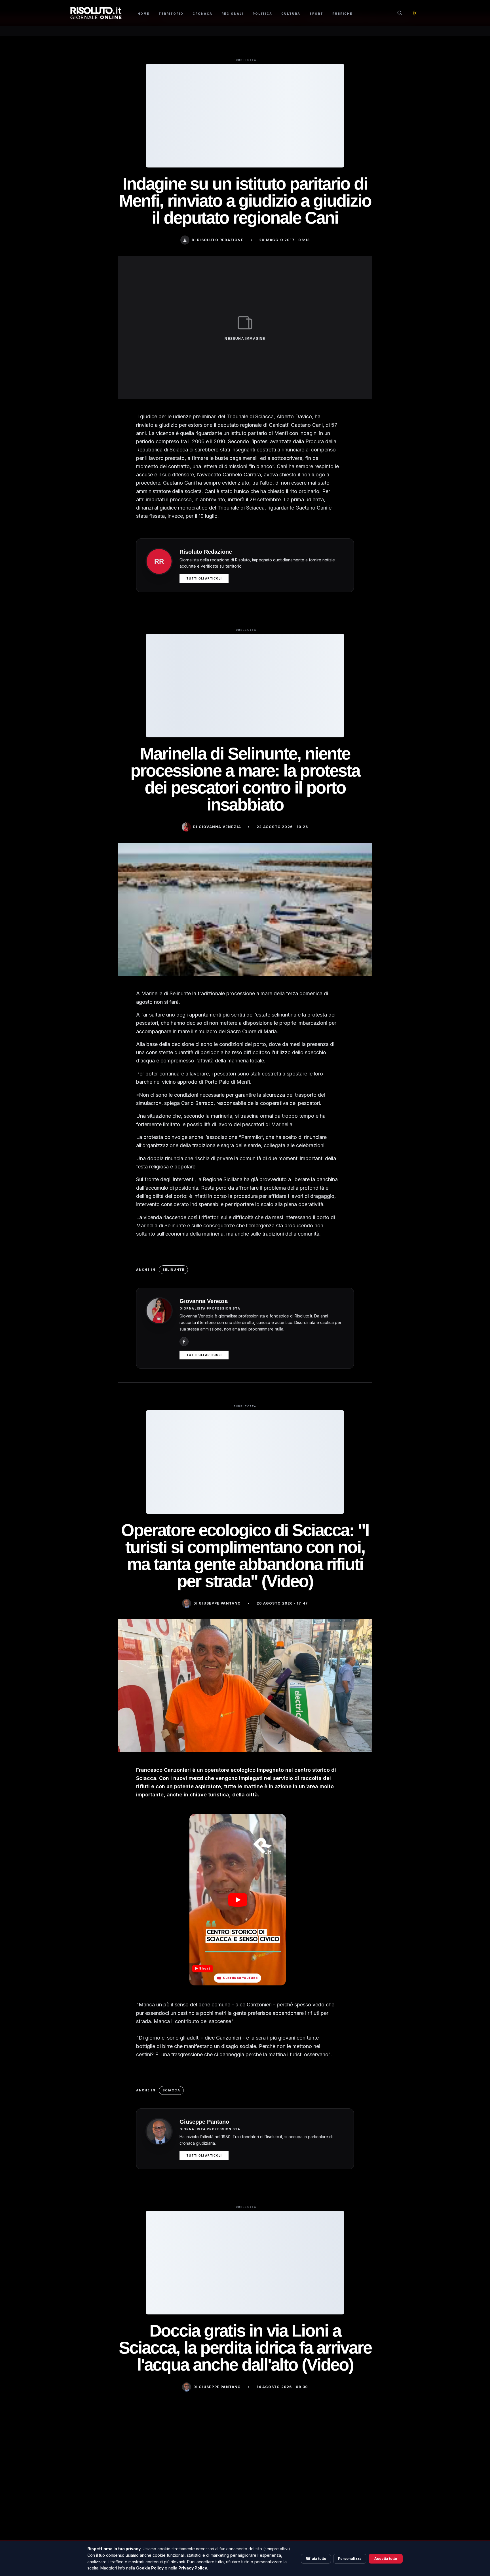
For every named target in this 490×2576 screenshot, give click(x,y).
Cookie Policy (150, 2568)
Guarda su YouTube (240, 1978)
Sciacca (171, 2090)
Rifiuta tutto (316, 2559)
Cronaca (202, 14)
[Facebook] (184, 1342)
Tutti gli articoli (204, 578)
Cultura (291, 14)
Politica (262, 14)
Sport (316, 14)
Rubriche (342, 14)
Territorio (171, 14)
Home (143, 14)
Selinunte (173, 1270)
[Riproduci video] (238, 1900)
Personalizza (350, 2559)
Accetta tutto (386, 2559)
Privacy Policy (193, 2568)
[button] (237, 1900)
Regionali (233, 14)
